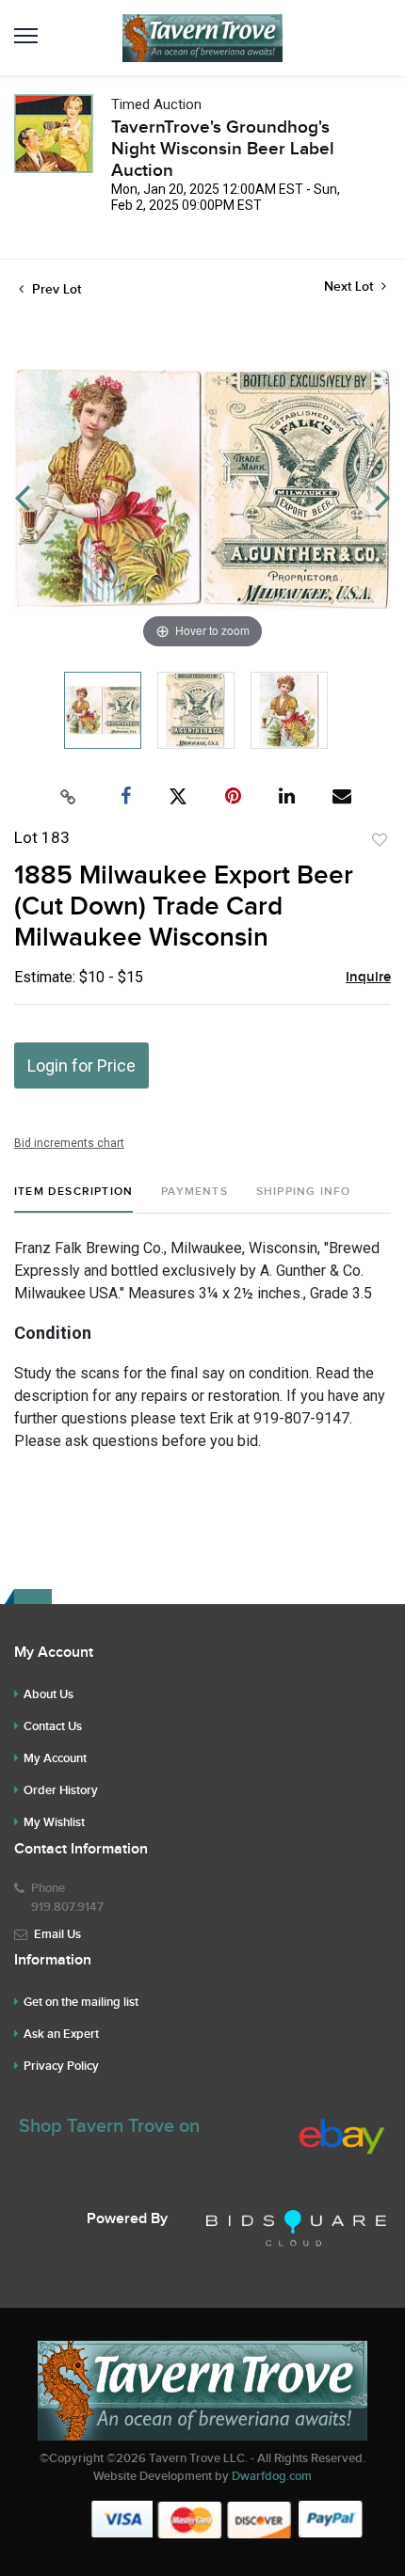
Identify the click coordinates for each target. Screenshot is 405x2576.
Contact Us (53, 1726)
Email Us (57, 1934)
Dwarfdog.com (272, 2476)
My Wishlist (54, 1822)
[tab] (73, 1199)
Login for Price (81, 1065)
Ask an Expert (61, 2034)
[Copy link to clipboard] (69, 797)
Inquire (368, 978)
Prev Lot (55, 289)
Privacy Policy (61, 2066)
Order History (61, 1790)
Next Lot (350, 286)
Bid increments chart (69, 1143)
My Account (55, 1758)
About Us (49, 1694)
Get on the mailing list (81, 2002)
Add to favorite (380, 840)
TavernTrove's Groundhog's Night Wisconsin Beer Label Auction (223, 149)
